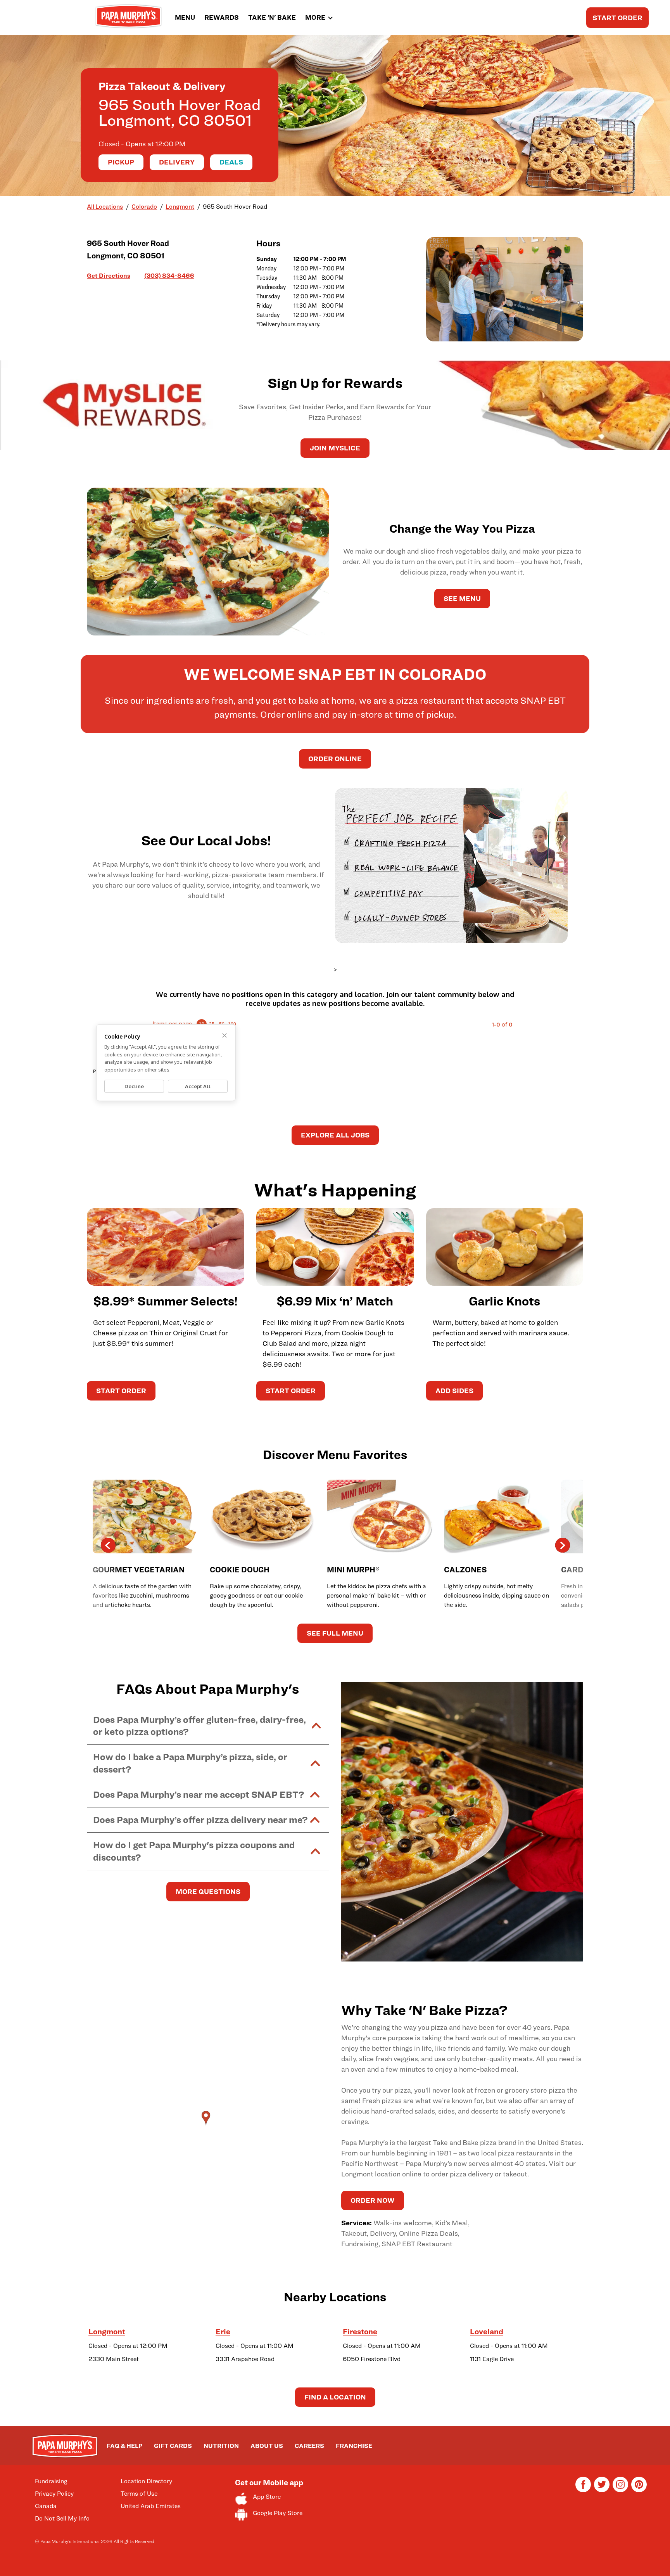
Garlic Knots (504, 1301)
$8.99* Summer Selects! (165, 1301)
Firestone (360, 2332)
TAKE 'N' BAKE (272, 17)
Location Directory (146, 2481)
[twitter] (602, 2490)
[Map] (208, 2126)
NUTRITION (221, 2446)
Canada (46, 2506)
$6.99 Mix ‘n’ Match (335, 1301)
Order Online (335, 759)
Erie (223, 2332)
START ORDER (617, 18)
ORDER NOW (373, 2200)
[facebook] (583, 2490)
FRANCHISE (354, 2446)
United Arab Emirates (151, 2506)
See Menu (462, 598)
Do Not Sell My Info (62, 2518)
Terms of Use (139, 2494)
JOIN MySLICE (335, 448)
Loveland (487, 2332)
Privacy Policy (54, 2494)
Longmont (107, 2332)
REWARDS (222, 17)
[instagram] (620, 2490)
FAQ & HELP (124, 2446)
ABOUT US (267, 2446)
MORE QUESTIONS (208, 1891)
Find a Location (335, 2397)
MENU (185, 17)
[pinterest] (639, 2490)
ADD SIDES (454, 1391)
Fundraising (51, 2481)
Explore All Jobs (335, 1135)
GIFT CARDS (173, 2446)
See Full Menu (335, 1633)
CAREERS (309, 2446)
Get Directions (109, 275)
